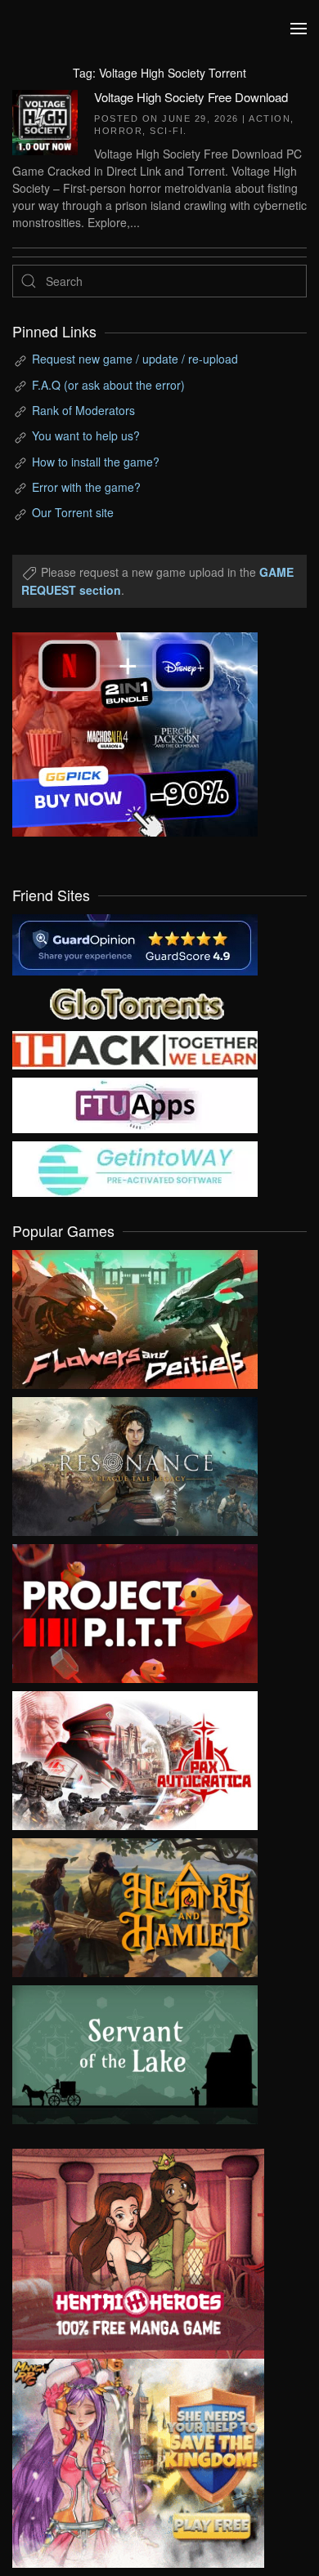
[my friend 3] (135, 1048)
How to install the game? (96, 462)
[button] (299, 29)
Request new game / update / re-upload (135, 359)
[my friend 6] (135, 1104)
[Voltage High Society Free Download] (45, 120)
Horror (118, 131)
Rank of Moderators (83, 410)
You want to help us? (86, 435)
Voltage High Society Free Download (191, 97)
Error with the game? (86, 487)
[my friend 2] (135, 1002)
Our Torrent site (73, 512)
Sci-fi (166, 131)
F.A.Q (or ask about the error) (108, 385)
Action (270, 118)
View (135, 1315)
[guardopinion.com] (135, 943)
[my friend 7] (135, 1167)
